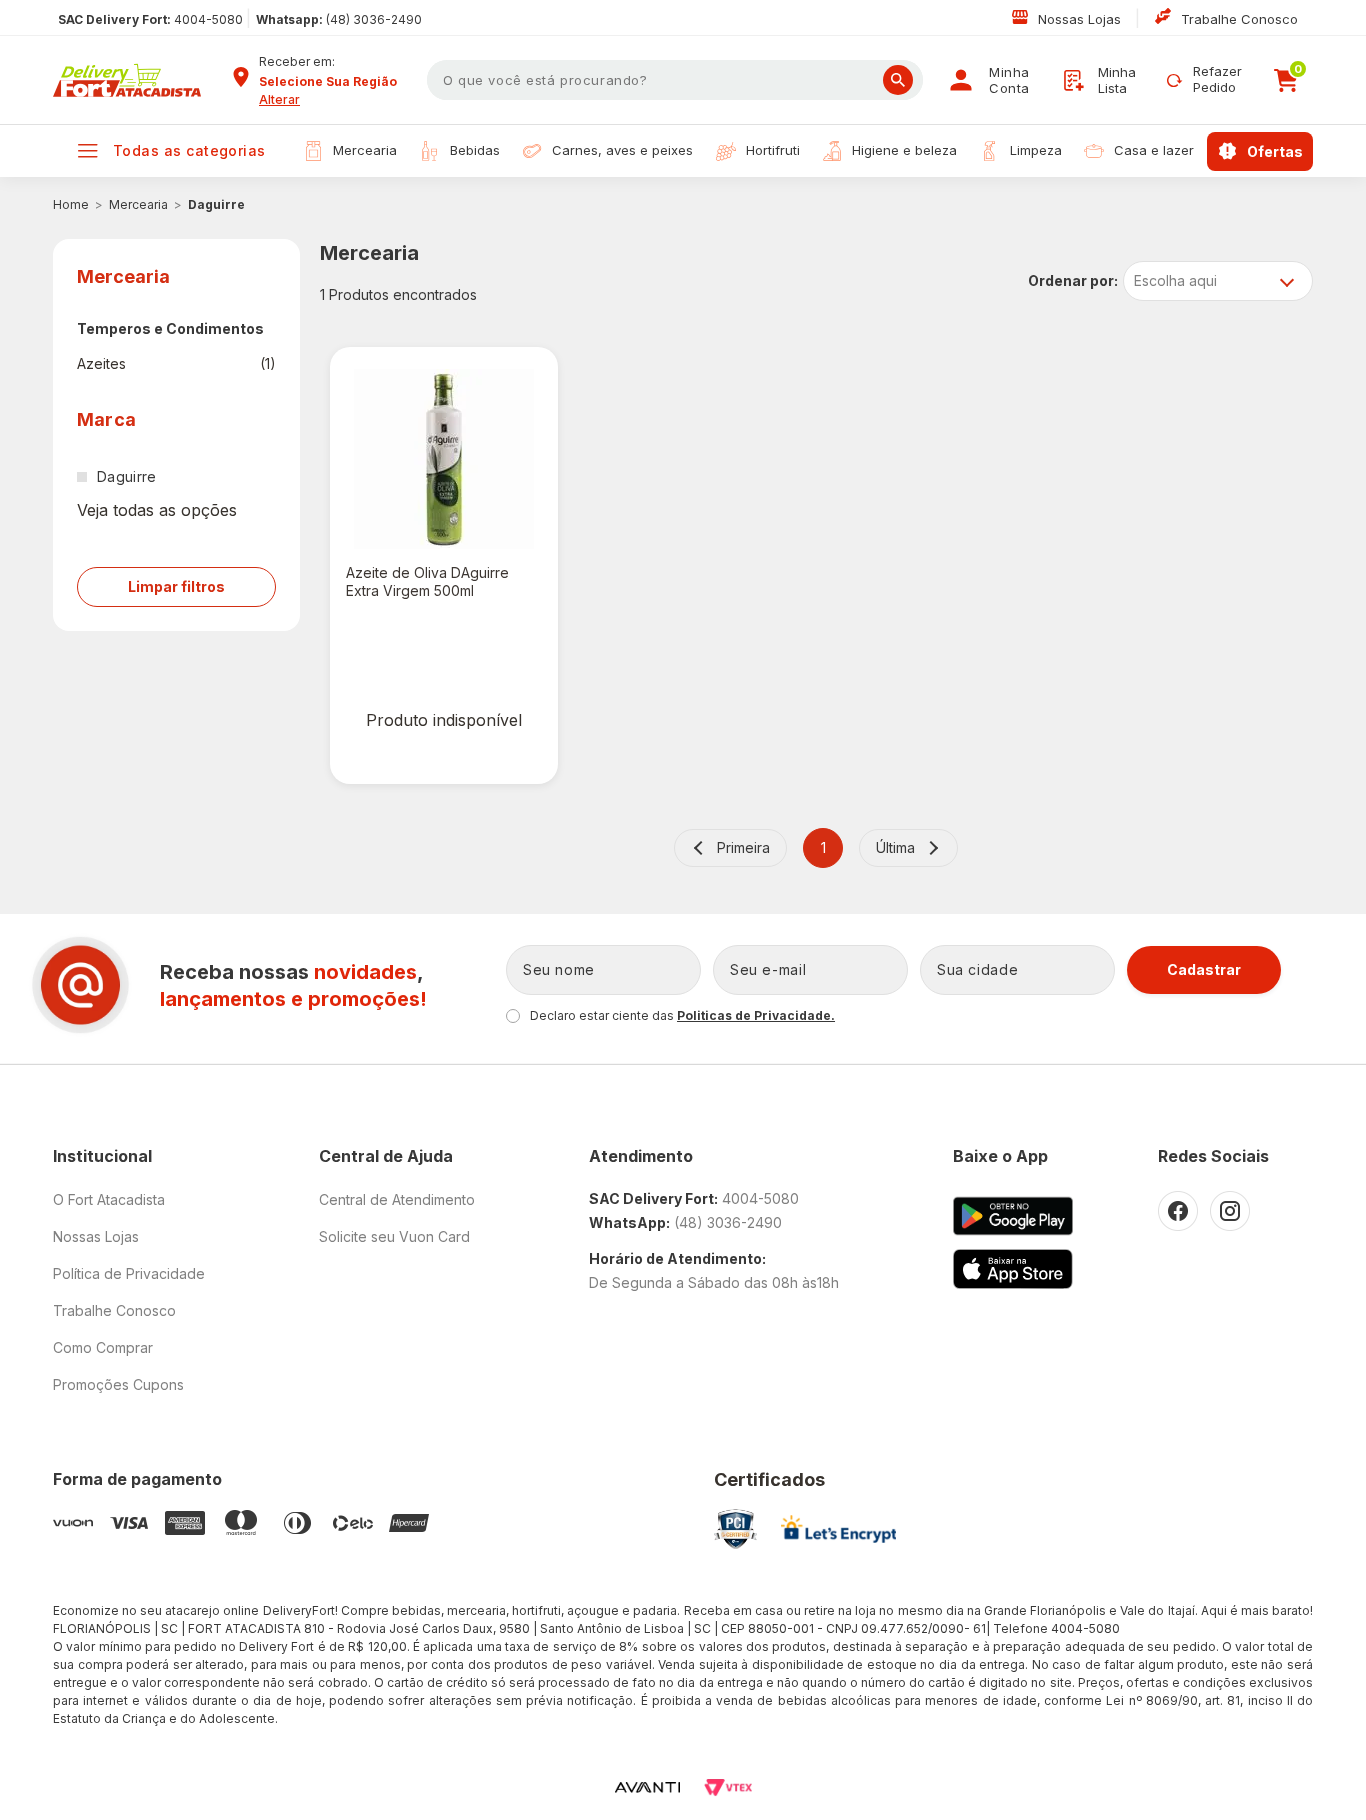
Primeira (743, 847)
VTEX (728, 1787)
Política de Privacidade (129, 1273)
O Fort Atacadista (109, 1199)
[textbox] (675, 80)
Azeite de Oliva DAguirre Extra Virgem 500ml (427, 581)
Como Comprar (103, 1347)
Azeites (176, 363)
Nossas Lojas (1081, 19)
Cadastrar (1204, 969)
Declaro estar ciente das (682, 1015)
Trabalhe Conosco (1239, 19)
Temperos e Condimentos (170, 328)
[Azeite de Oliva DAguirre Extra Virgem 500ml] (444, 459)
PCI (735, 1529)
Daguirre (216, 204)
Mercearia (138, 204)
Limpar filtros (176, 586)
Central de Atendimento (397, 1199)
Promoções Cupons (118, 1384)
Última (895, 847)
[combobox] (336, 82)
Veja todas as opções (157, 510)
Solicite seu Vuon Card (394, 1236)
